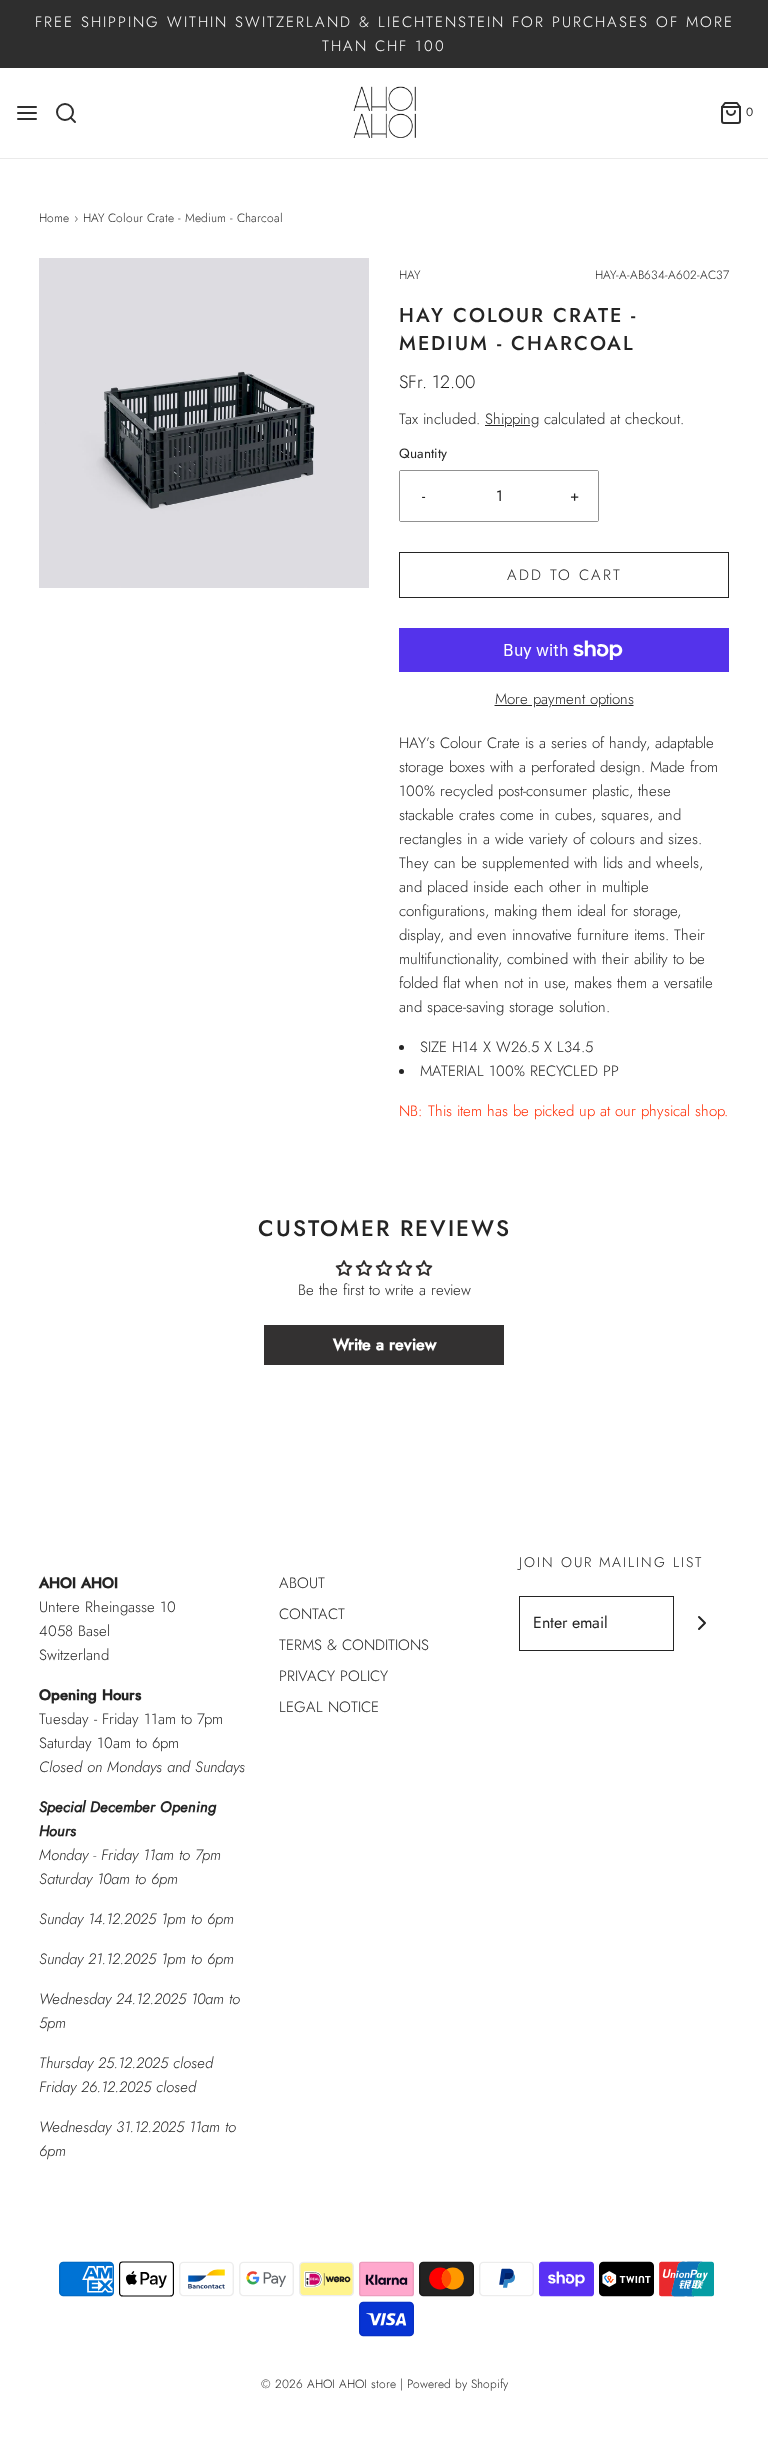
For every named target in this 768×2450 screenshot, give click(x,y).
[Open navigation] (27, 113)
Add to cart (564, 575)
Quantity (423, 453)
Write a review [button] (384, 1344)
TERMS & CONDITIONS (354, 1645)
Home (54, 218)
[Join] (701, 1623)
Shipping (512, 419)
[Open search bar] (73, 113)
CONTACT (312, 1614)
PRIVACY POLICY (333, 1676)
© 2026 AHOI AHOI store (328, 2384)
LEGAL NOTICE (329, 1707)
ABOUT (302, 1583)
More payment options (564, 699)
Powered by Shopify (457, 2384)
